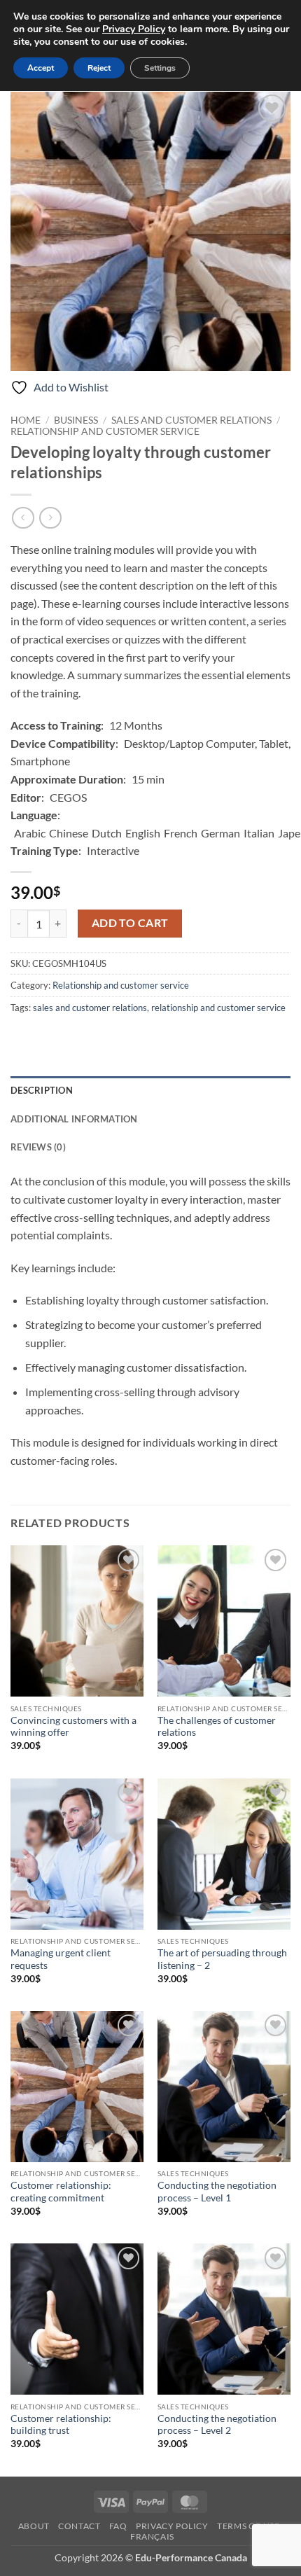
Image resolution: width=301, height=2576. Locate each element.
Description (42, 1090)
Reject (99, 68)
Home (26, 420)
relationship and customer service (218, 1008)
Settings (160, 68)
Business (76, 420)
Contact (79, 2526)
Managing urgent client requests (61, 1959)
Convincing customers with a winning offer (73, 1727)
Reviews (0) (38, 1147)
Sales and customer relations (191, 420)
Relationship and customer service (105, 431)
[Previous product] (50, 518)
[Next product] (23, 518)
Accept (41, 68)
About (34, 2526)
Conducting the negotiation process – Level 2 (217, 2425)
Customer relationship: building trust (61, 2425)
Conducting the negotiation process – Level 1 (217, 2192)
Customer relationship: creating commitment (61, 2192)
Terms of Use (248, 2526)
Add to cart (130, 923)
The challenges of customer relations (217, 1727)
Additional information (74, 1119)
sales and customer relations (90, 1008)
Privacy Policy (172, 2526)
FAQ (118, 2526)
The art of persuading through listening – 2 (222, 1959)
